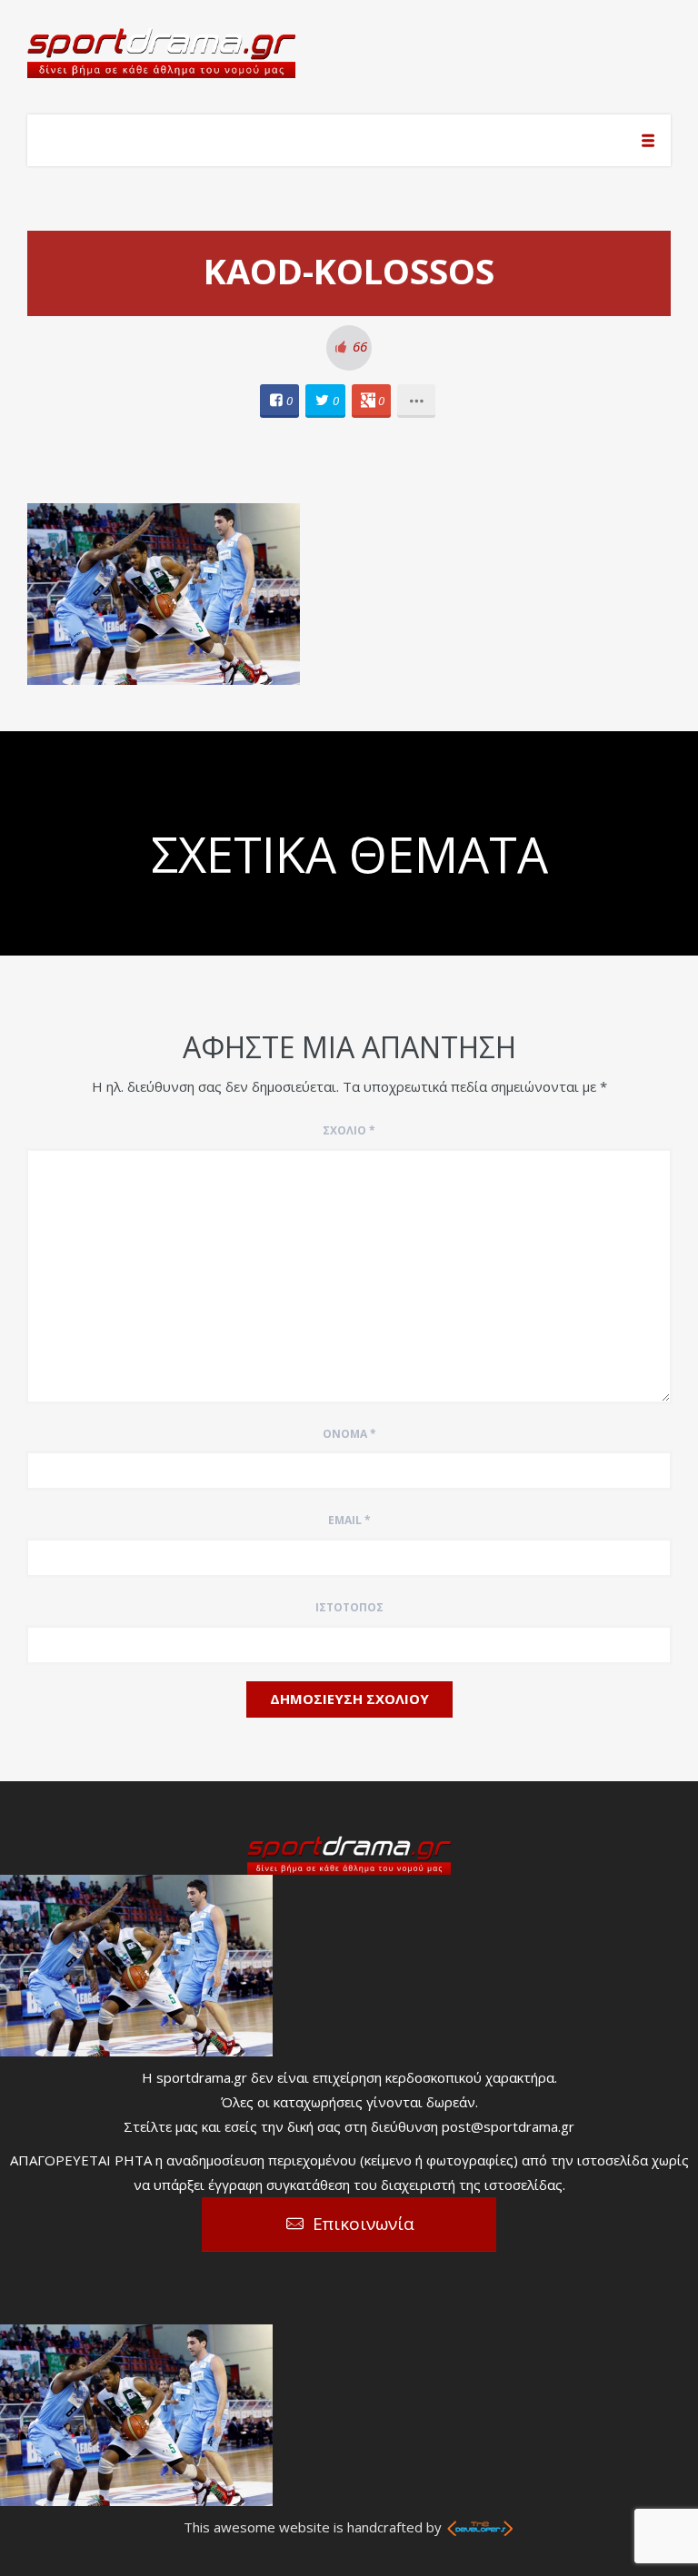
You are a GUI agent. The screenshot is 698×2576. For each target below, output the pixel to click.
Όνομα (349, 1434)
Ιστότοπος (349, 1607)
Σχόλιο (349, 1130)
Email (349, 1520)
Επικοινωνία (364, 2224)
